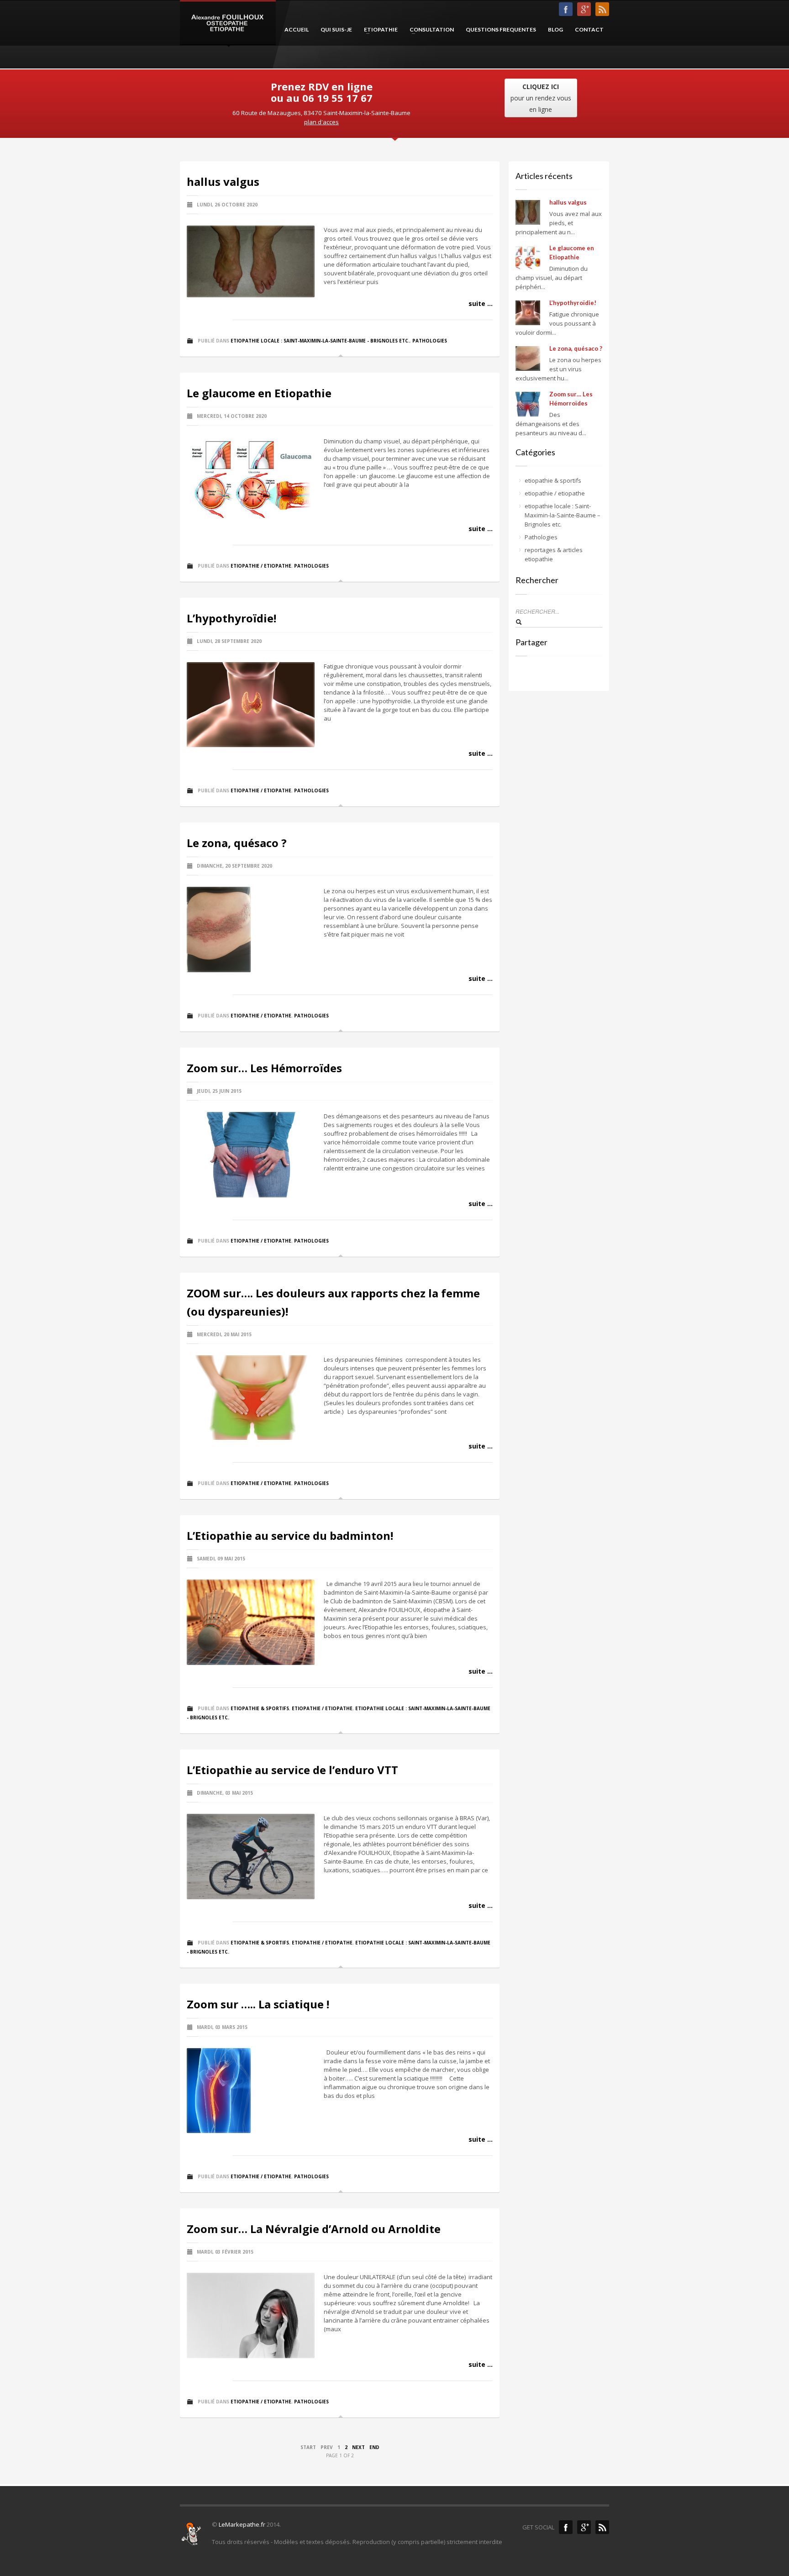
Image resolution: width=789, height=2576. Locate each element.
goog (584, 9)
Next (358, 2447)
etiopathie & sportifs (260, 1708)
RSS (602, 9)
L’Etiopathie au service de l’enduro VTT (292, 1770)
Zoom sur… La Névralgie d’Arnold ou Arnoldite (314, 2229)
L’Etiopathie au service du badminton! (290, 1536)
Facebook (566, 2527)
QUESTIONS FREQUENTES (501, 29)
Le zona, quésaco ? (237, 843)
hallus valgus (223, 182)
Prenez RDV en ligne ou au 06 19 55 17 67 (322, 92)
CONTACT (589, 29)
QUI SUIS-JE (336, 29)
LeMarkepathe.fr (242, 2524)
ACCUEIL (297, 29)
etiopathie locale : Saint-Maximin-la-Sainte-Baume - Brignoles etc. (320, 341)
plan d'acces (321, 122)
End (374, 2447)
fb (566, 9)
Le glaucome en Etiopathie (259, 393)
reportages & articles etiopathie (554, 554)
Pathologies (430, 341)
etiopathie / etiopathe (261, 566)
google (584, 2527)
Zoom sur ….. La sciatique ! (258, 2004)
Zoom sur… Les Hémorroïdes (264, 1068)
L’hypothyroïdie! (231, 618)
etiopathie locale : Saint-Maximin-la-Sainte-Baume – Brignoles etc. (563, 515)
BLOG (555, 29)
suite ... (481, 303)
